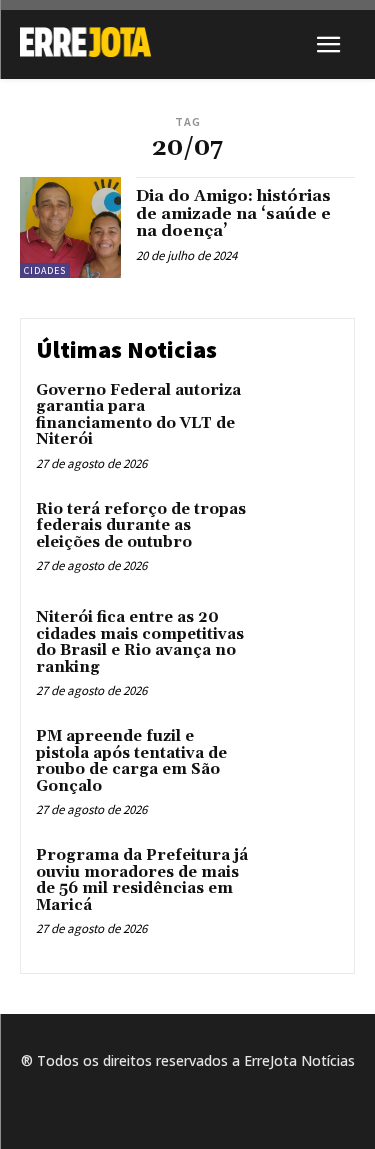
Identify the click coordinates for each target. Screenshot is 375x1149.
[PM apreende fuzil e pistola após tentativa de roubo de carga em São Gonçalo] (299, 764)
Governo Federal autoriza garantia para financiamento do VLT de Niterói (138, 415)
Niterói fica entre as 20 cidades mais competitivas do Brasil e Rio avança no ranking (140, 642)
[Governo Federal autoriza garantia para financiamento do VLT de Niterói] (299, 418)
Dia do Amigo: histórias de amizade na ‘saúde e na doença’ (233, 213)
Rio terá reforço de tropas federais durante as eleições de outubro (141, 526)
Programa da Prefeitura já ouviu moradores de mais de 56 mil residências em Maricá (142, 880)
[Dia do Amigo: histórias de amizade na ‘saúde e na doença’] (70, 227)
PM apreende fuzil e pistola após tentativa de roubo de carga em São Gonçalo (131, 761)
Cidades (45, 270)
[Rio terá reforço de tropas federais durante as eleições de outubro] (299, 537)
